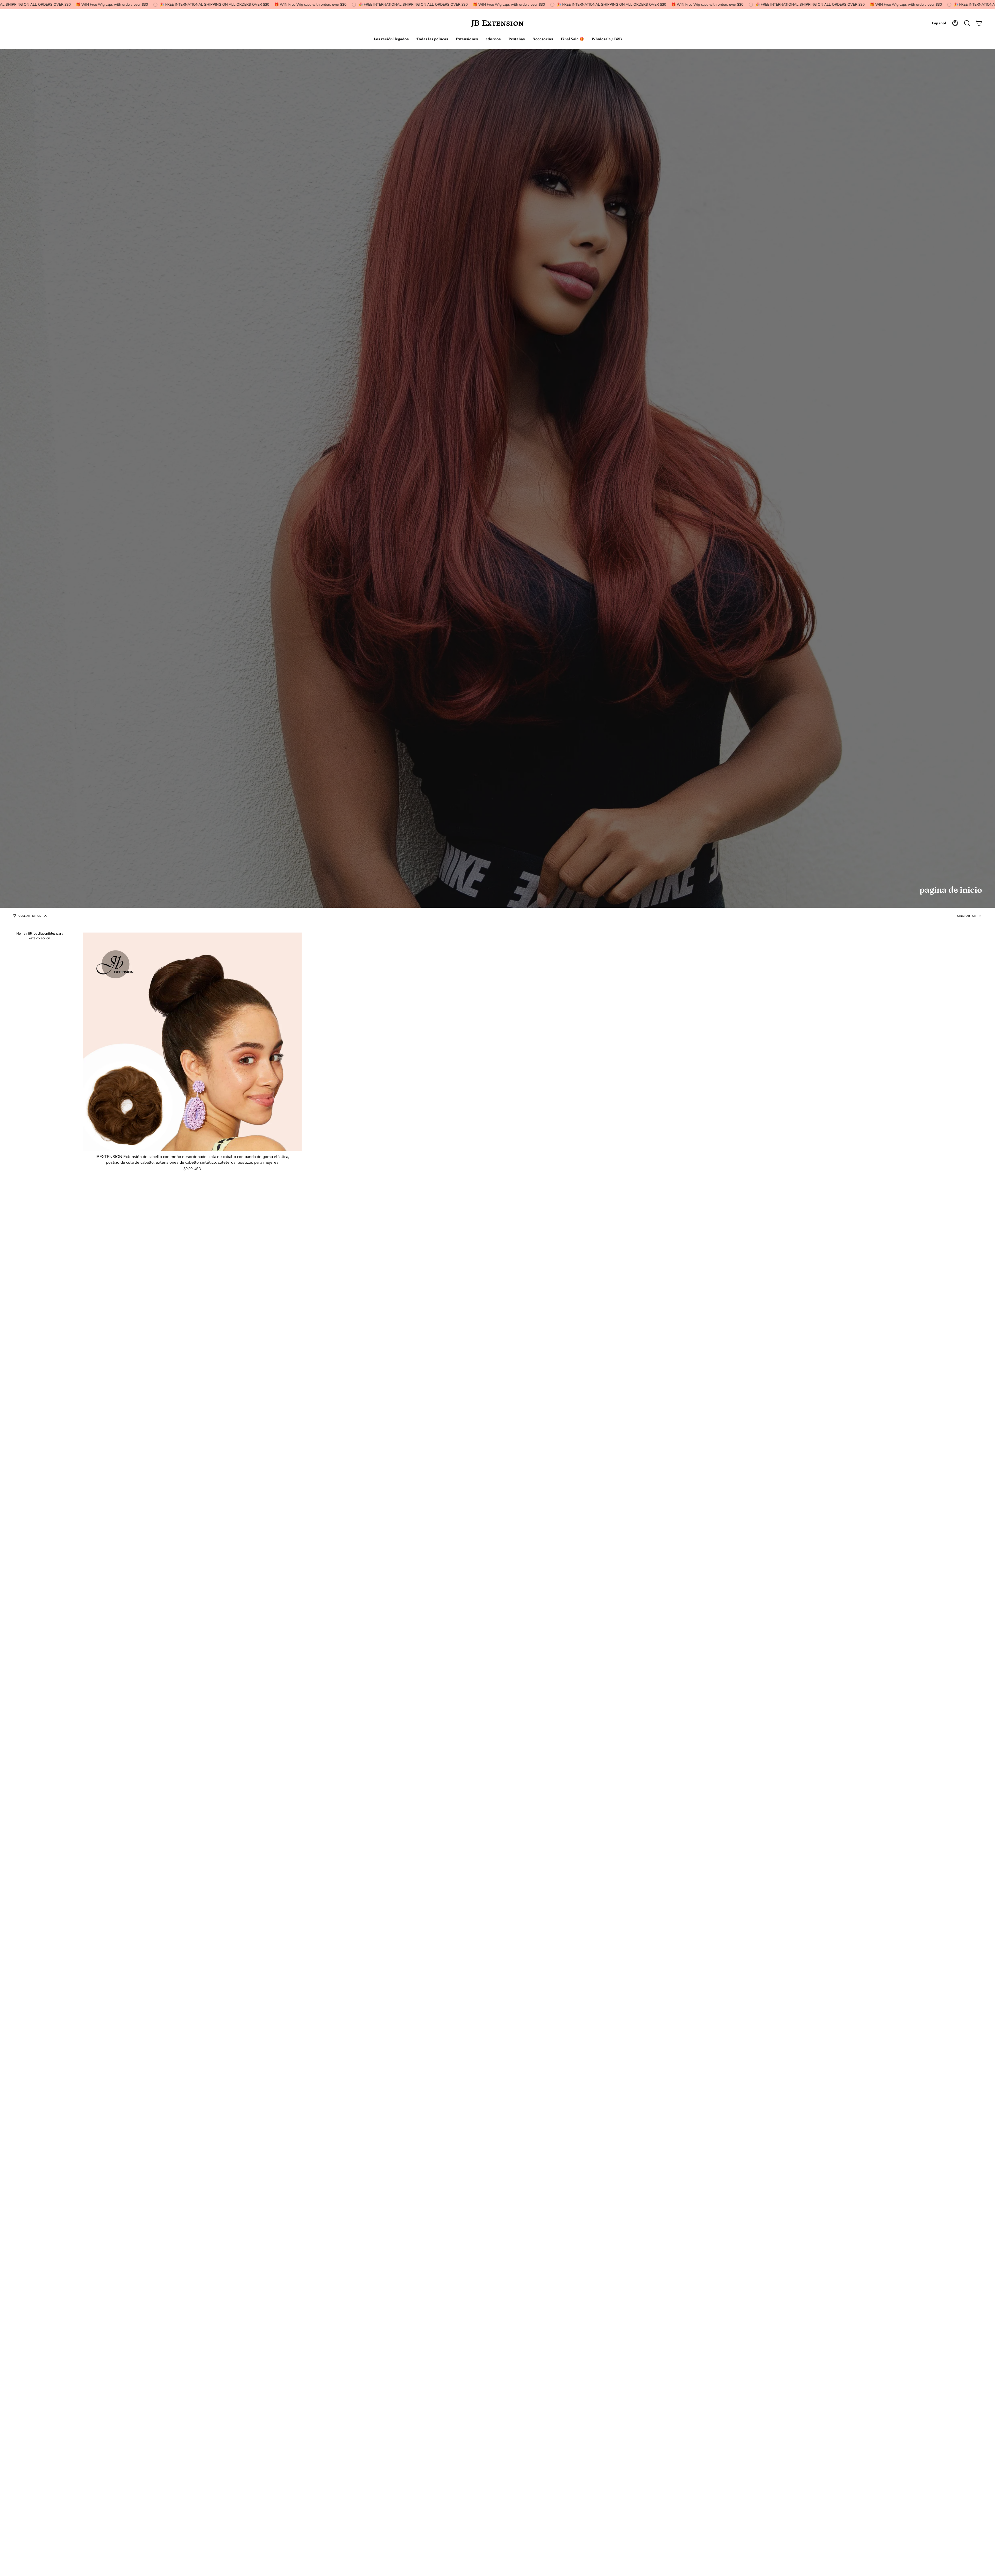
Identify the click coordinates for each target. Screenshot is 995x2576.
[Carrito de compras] (979, 23)
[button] (967, 23)
